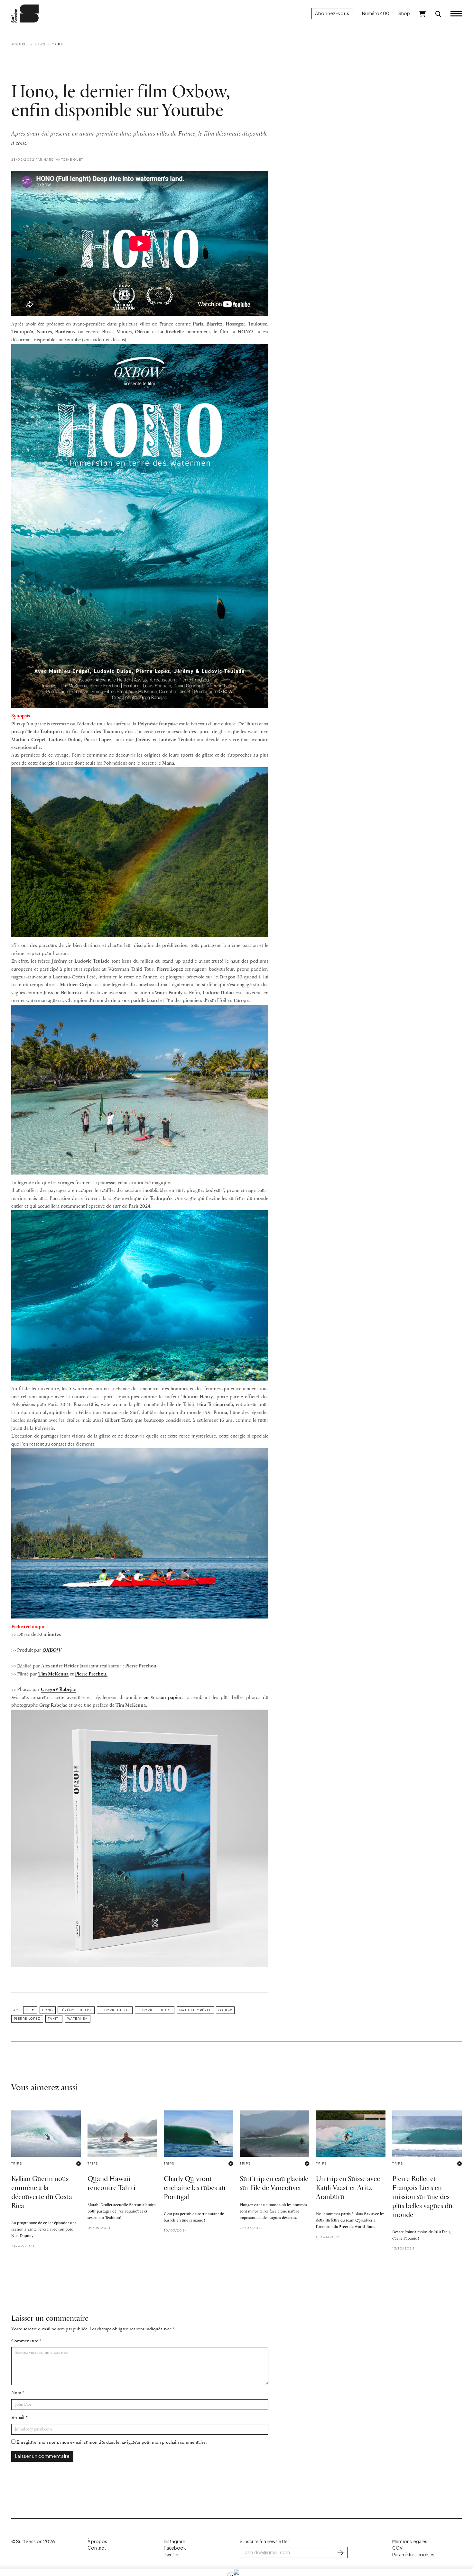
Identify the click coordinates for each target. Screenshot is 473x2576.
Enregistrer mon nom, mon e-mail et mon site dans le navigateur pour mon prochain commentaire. (111, 2443)
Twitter (171, 2555)
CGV (397, 2548)
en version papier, (163, 1698)
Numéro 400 (376, 13)
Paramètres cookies (413, 2555)
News (40, 44)
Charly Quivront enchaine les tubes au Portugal (195, 2188)
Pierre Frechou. (91, 1674)
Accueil (19, 44)
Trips (57, 44)
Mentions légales (410, 2541)
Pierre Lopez (27, 2018)
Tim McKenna (53, 1674)
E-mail (18, 2418)
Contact (97, 2548)
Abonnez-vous (332, 13)
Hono (48, 2010)
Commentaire (25, 2341)
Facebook (175, 2548)
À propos (97, 2541)
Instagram (175, 2541)
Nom (16, 2393)
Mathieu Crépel (195, 2010)
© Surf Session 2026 (33, 2541)
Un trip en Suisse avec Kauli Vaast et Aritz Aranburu (348, 2188)
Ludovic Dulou (115, 2010)
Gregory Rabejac (58, 1690)
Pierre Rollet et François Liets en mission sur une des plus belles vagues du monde (422, 2197)
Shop (404, 13)
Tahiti (54, 2018)
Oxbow (225, 2010)
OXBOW (52, 1650)
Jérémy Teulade (76, 2010)
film (30, 2010)
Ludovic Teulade (155, 2010)
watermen (78, 2018)
